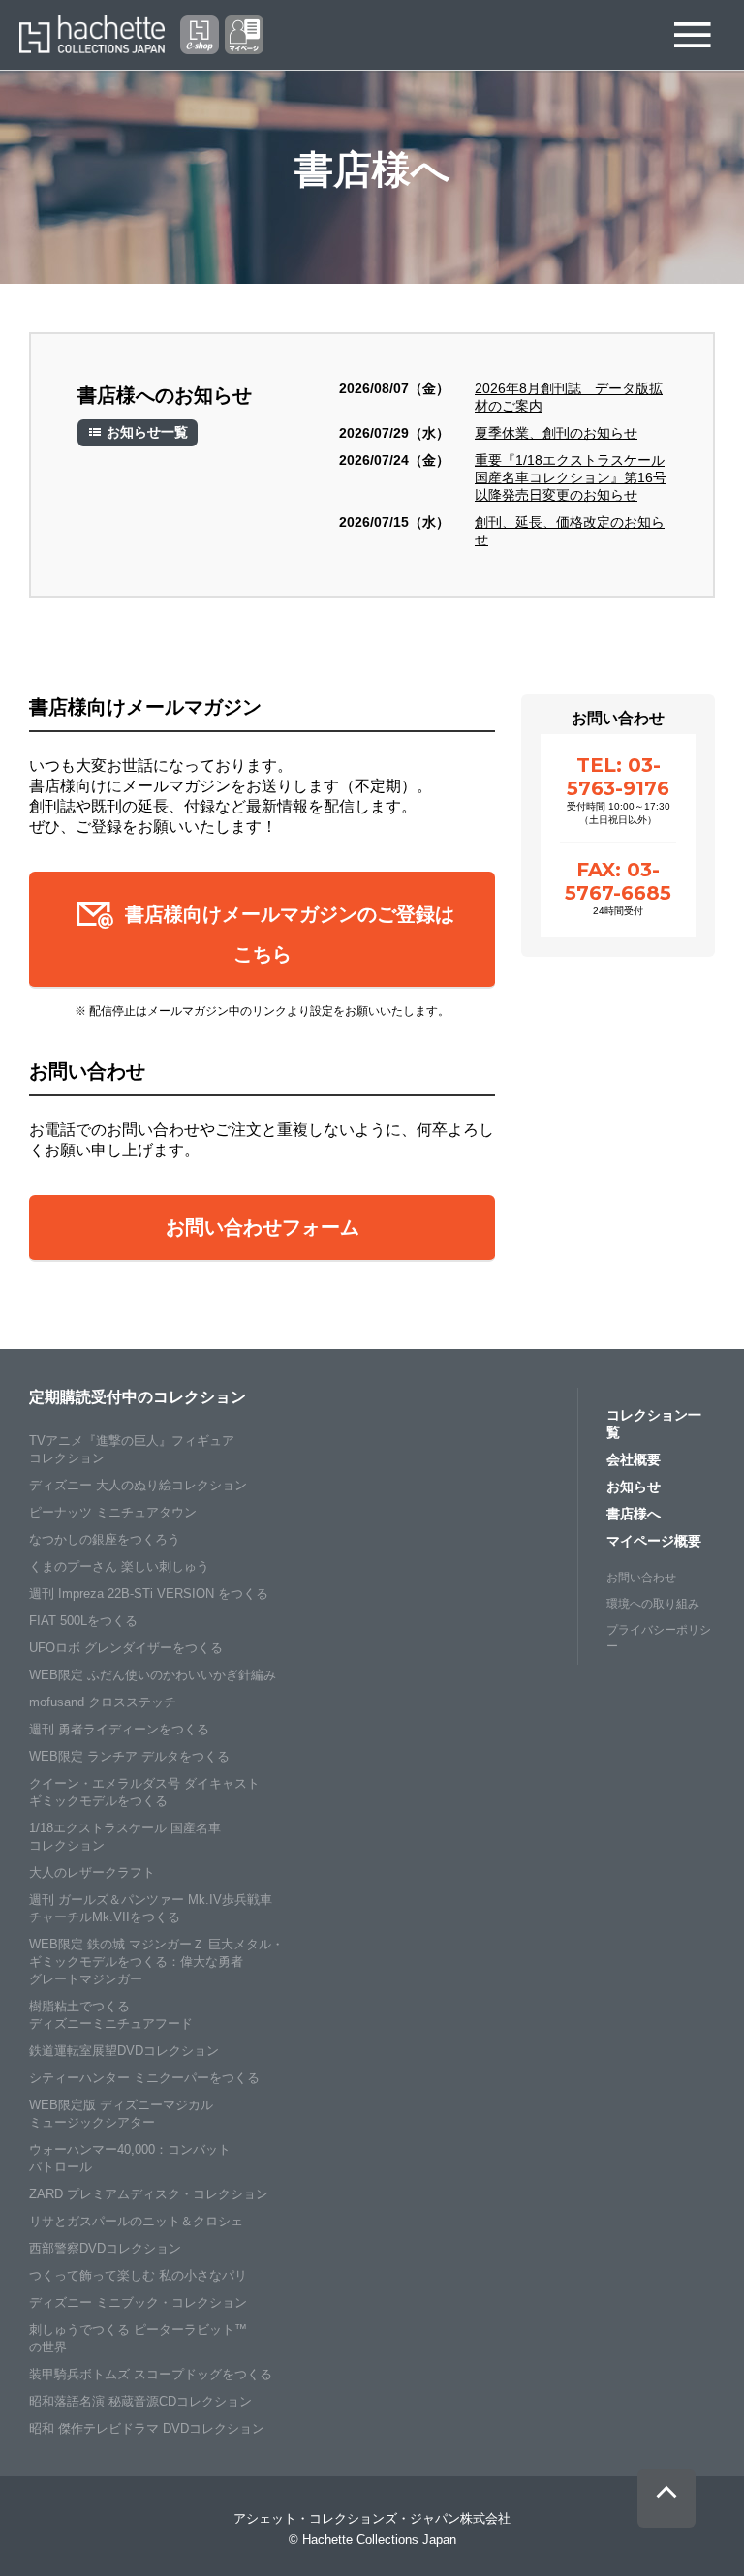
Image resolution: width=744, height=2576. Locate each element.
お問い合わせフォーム (263, 1227)
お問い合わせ (641, 1578)
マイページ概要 (654, 1541)
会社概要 (634, 1459)
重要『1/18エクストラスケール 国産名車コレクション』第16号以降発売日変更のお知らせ (571, 477)
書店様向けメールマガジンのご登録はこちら (287, 934)
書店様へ (634, 1514)
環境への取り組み (653, 1604)
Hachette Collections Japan (92, 35)
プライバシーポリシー (659, 1638)
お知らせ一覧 (145, 432)
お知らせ (634, 1487)
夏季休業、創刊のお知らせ (556, 433)
